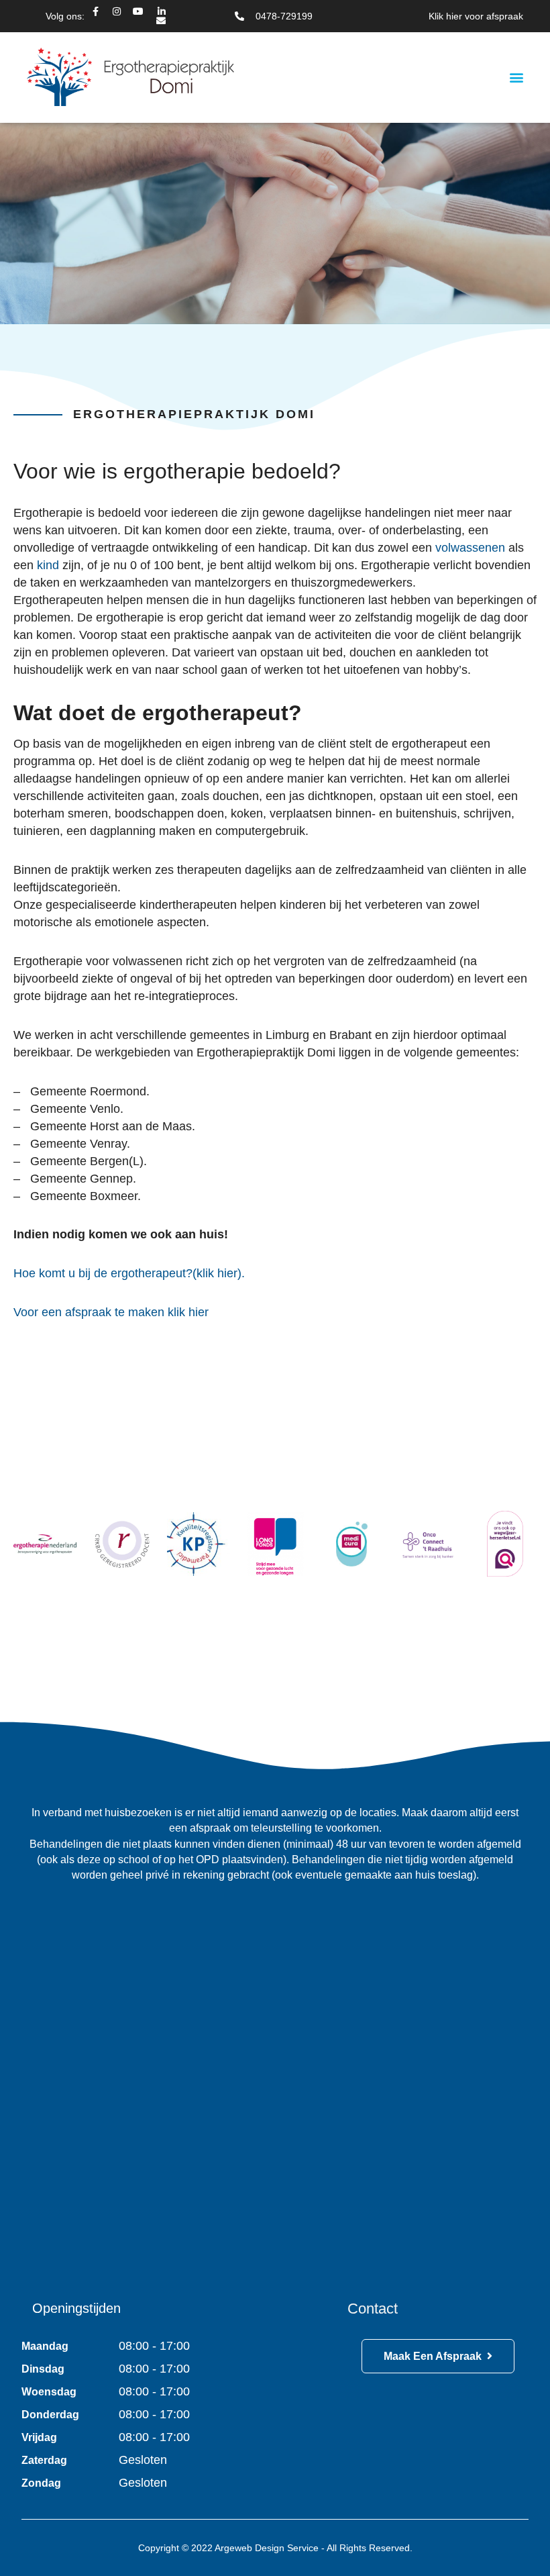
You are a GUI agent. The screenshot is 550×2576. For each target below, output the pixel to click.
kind (48, 565)
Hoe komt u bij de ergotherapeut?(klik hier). (129, 1273)
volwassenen (470, 548)
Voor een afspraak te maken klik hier (111, 1312)
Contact (373, 2309)
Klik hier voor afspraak (476, 16)
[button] (517, 78)
